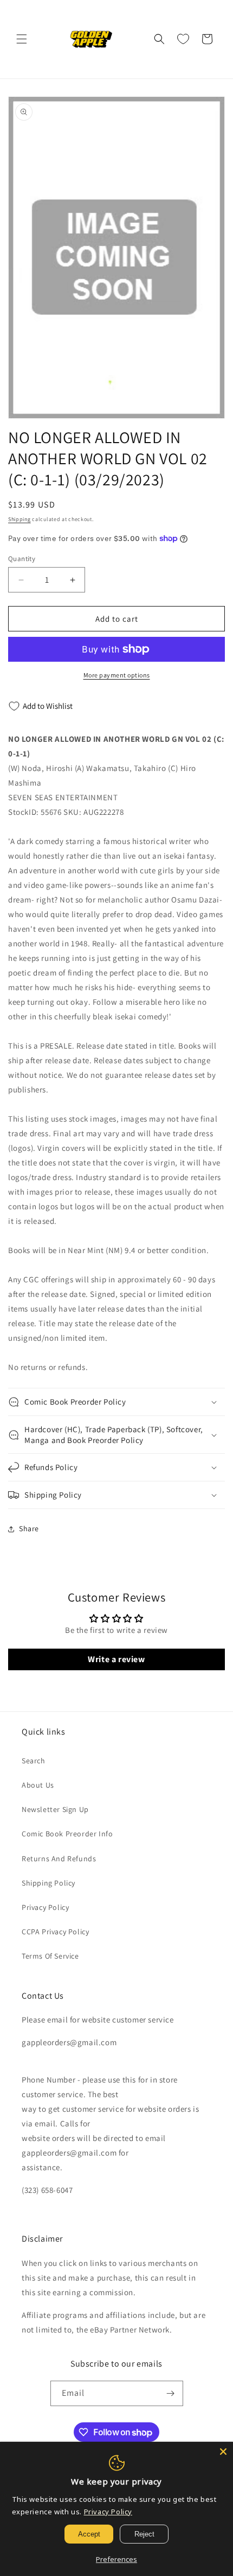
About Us (38, 1785)
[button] (22, 39)
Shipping (20, 519)
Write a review (116, 1659)
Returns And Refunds (59, 1859)
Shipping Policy (48, 1883)
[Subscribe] (171, 2393)
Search (34, 1761)
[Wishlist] (183, 39)
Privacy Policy (45, 1907)
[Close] (223, 2452)
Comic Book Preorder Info (67, 1834)
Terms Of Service (50, 1956)
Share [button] (29, 1529)
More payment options (117, 675)
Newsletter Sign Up (55, 1809)
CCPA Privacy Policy (55, 1932)
